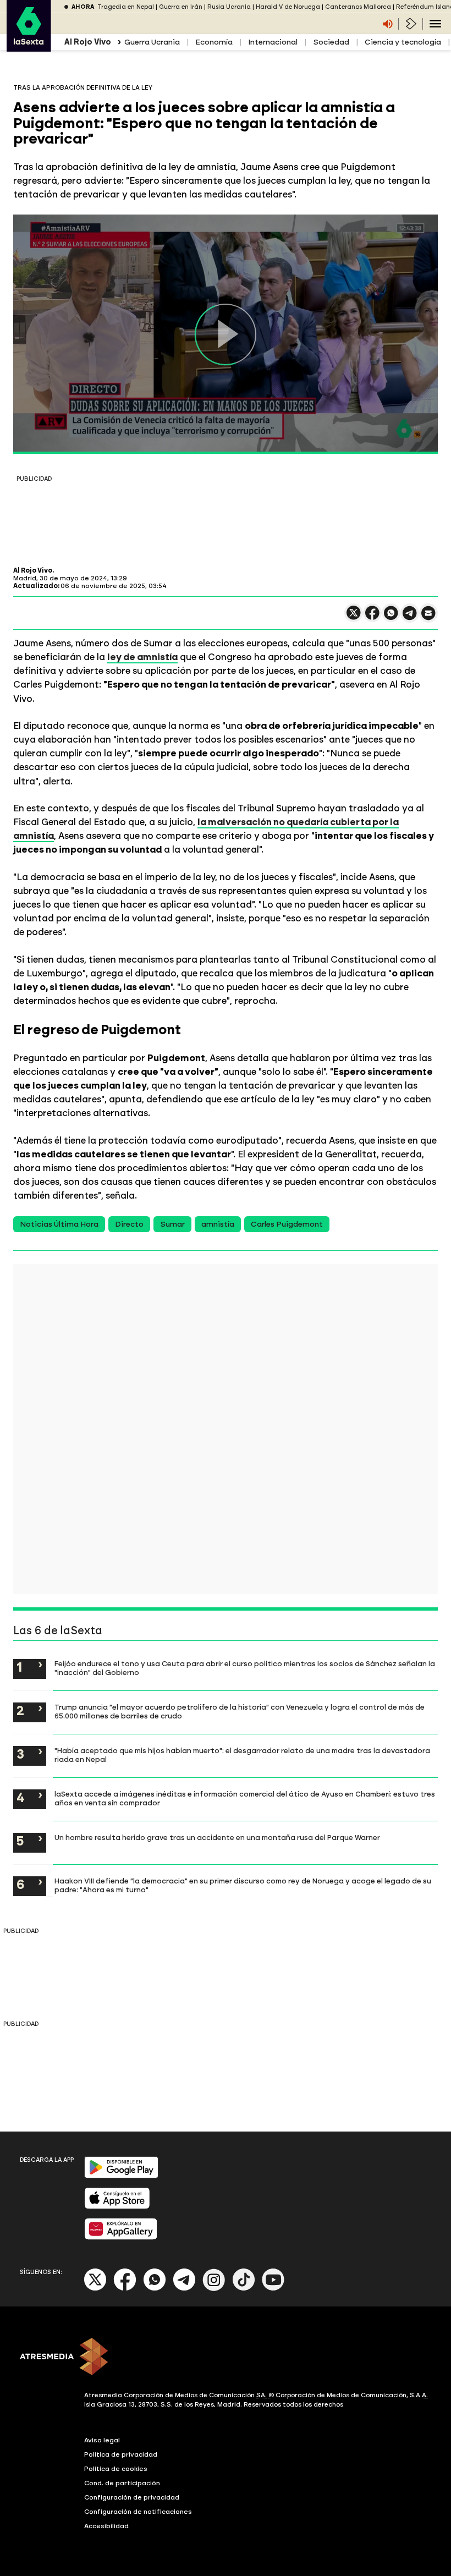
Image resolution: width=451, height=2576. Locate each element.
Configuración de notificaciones (138, 2512)
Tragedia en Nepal (126, 7)
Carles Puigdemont (287, 1224)
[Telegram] (184, 2289)
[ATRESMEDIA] (226, 2358)
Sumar (172, 1224)
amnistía (218, 1224)
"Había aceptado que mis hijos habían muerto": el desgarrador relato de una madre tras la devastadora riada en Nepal (242, 1755)
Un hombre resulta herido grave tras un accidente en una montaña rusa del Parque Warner (217, 1837)
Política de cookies (116, 2469)
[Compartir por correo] (428, 618)
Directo (129, 1224)
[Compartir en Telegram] (410, 618)
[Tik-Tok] (244, 2289)
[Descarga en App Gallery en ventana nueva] (121, 2237)
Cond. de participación (122, 2483)
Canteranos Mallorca (358, 7)
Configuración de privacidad (132, 2497)
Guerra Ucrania (152, 42)
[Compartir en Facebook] (372, 617)
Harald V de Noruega (288, 7)
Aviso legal (102, 2440)
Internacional (273, 42)
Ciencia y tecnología (403, 42)
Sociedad (331, 42)
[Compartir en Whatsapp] (391, 617)
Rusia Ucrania (229, 7)
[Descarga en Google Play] (121, 2176)
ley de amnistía (142, 657)
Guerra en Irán (181, 7)
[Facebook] (125, 2289)
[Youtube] (273, 2289)
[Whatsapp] (155, 2289)
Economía (214, 42)
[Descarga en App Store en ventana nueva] (117, 2207)
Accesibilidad (106, 2526)
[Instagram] (214, 2289)
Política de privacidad (121, 2454)
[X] (354, 617)
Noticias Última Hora (59, 1224)
